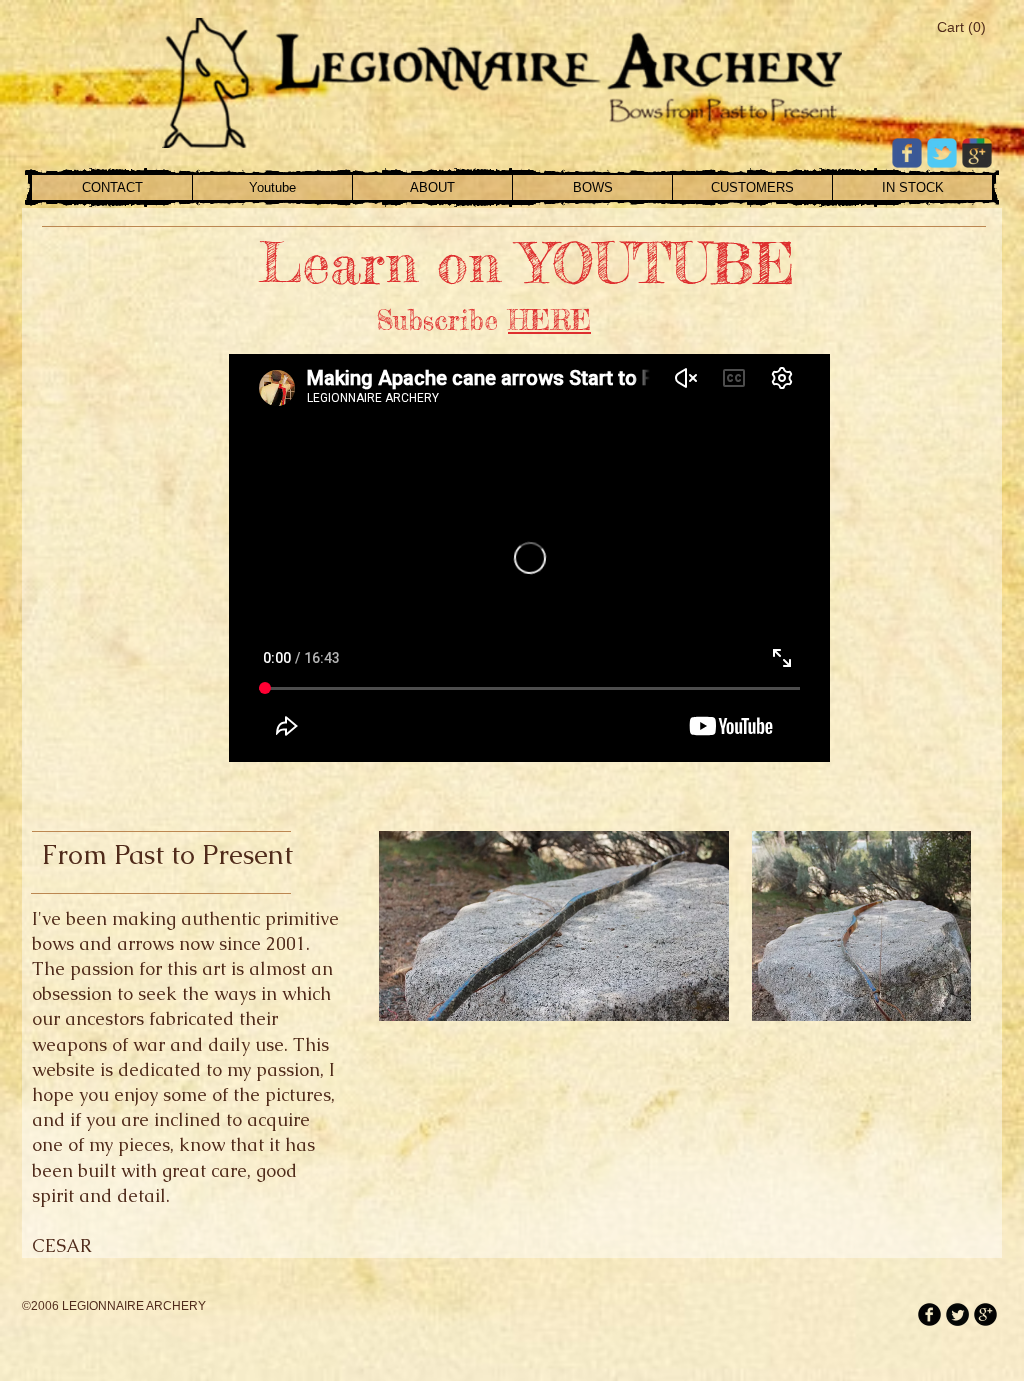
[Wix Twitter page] (942, 153)
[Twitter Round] (957, 1314)
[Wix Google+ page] (977, 153)
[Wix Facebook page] (907, 153)
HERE (549, 320)
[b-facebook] (929, 1314)
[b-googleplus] (985, 1314)
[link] (960, 27)
